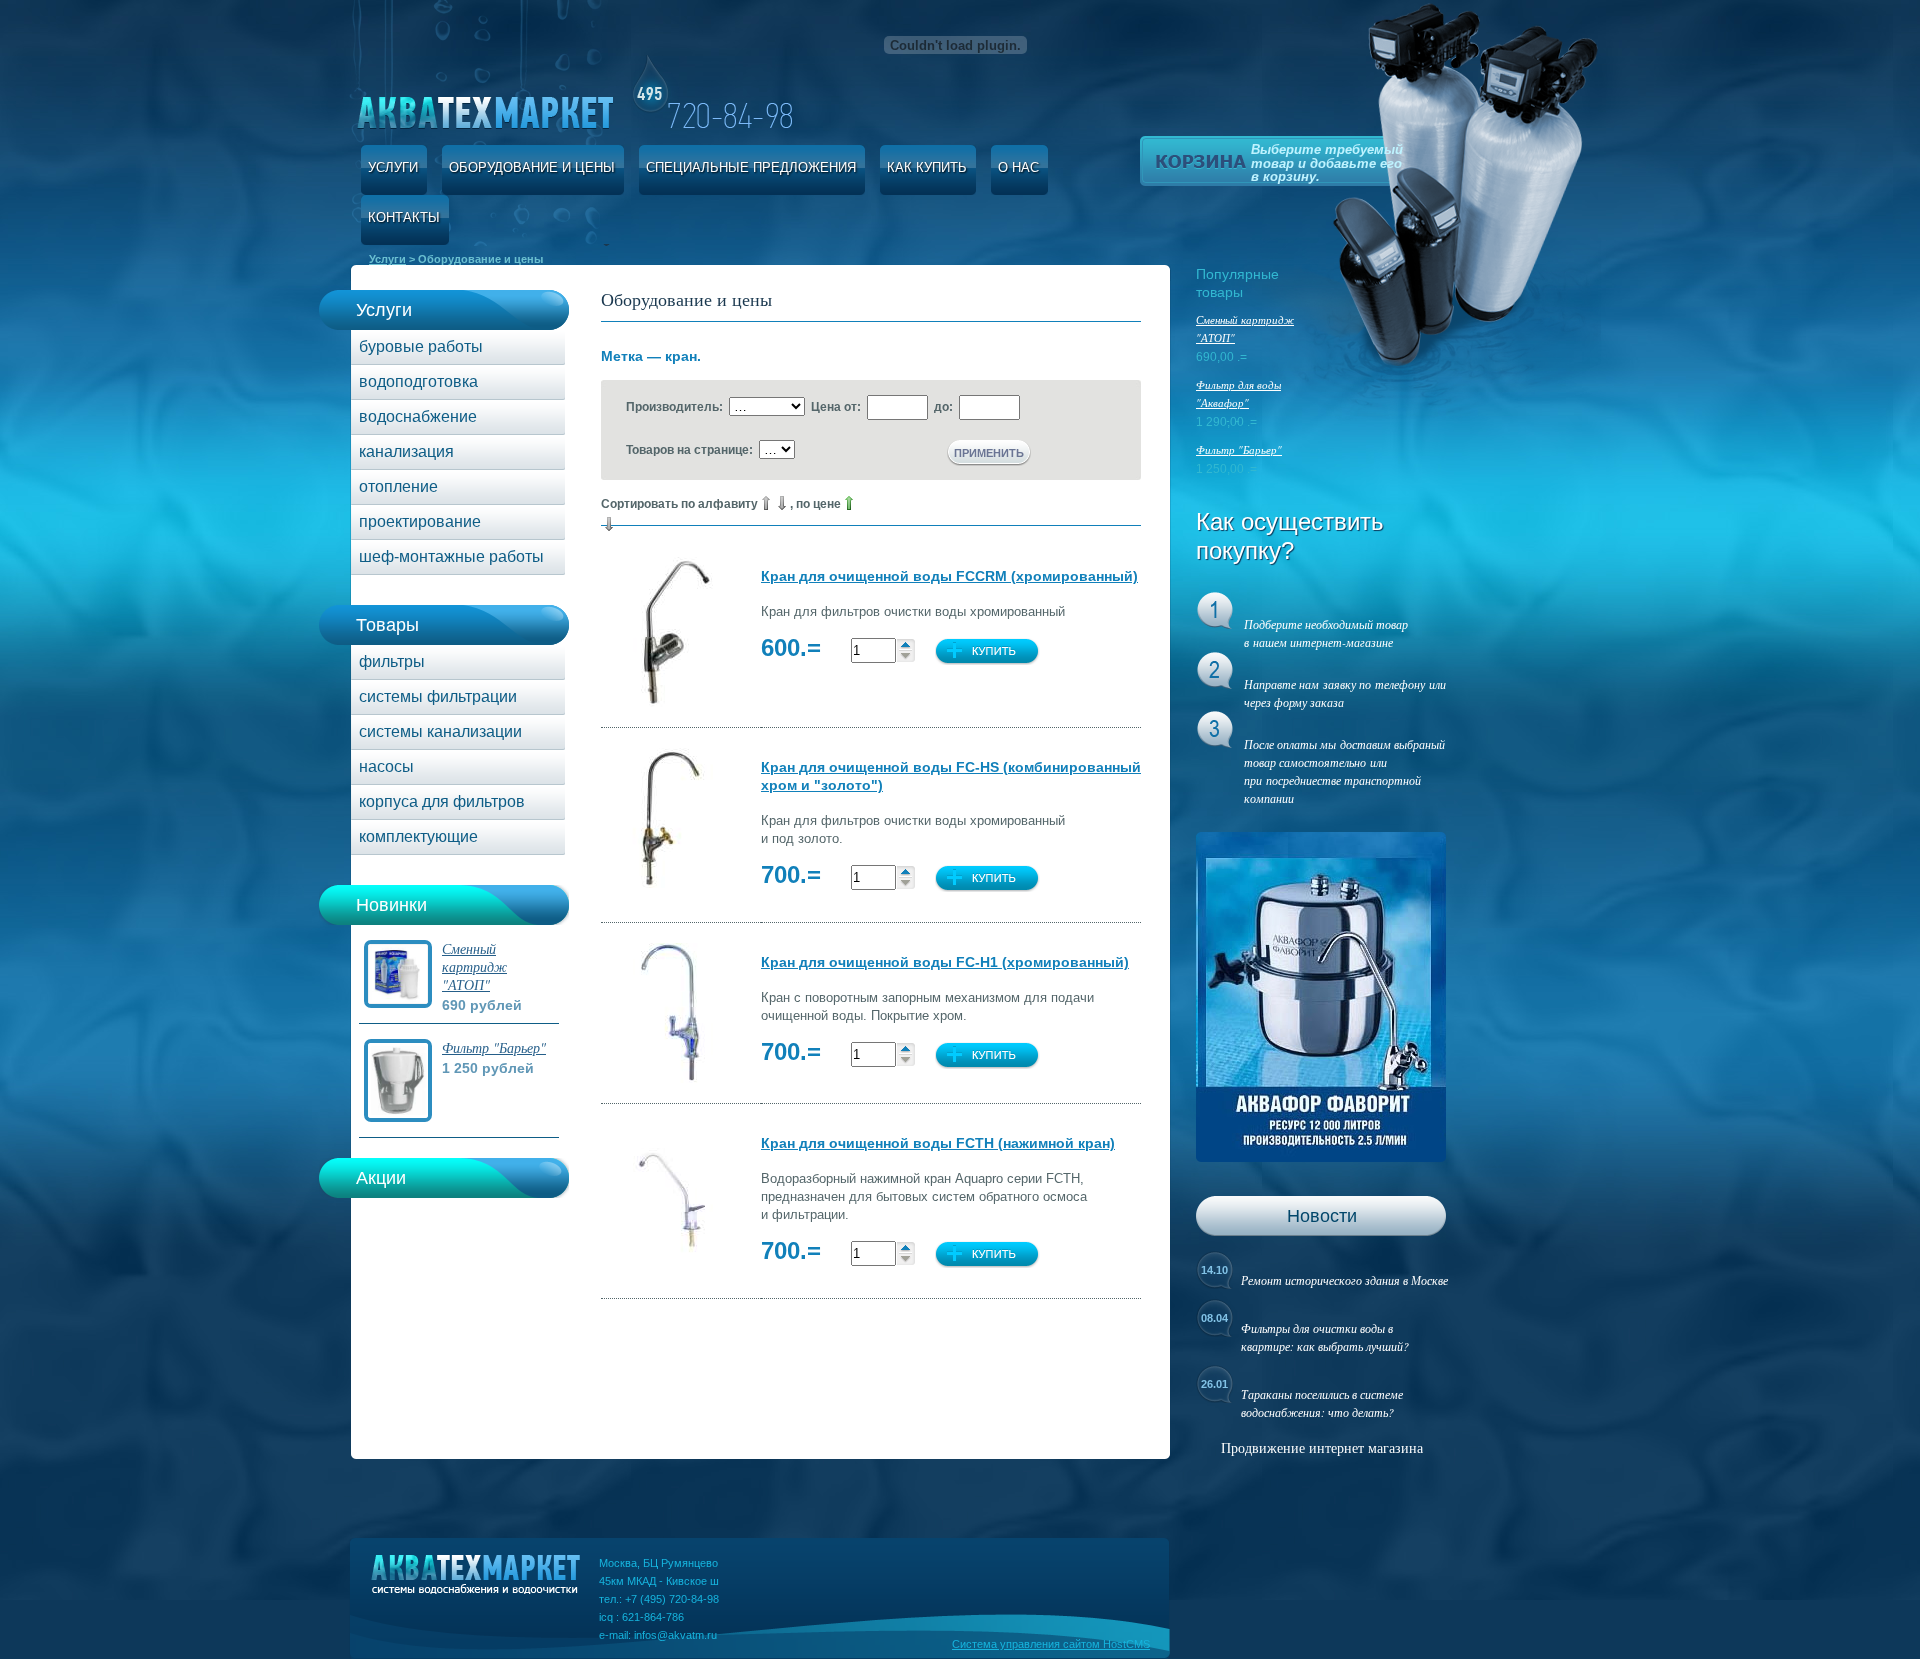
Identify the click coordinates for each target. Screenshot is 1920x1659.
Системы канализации (440, 731)
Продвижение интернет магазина (1322, 1447)
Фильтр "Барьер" (494, 1047)
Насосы (386, 766)
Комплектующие (418, 836)
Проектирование (420, 521)
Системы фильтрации (438, 696)
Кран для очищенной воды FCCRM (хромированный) (949, 576)
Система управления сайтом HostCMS (1051, 1644)
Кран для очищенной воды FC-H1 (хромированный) (945, 962)
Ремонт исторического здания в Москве (1344, 1280)
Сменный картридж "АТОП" (474, 966)
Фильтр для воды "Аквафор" (1238, 393)
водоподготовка (418, 381)
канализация (406, 451)
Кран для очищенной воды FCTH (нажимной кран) (938, 1143)
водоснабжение (418, 416)
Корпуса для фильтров (442, 801)
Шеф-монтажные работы (451, 556)
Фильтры (392, 661)
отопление (398, 486)
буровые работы (421, 346)
